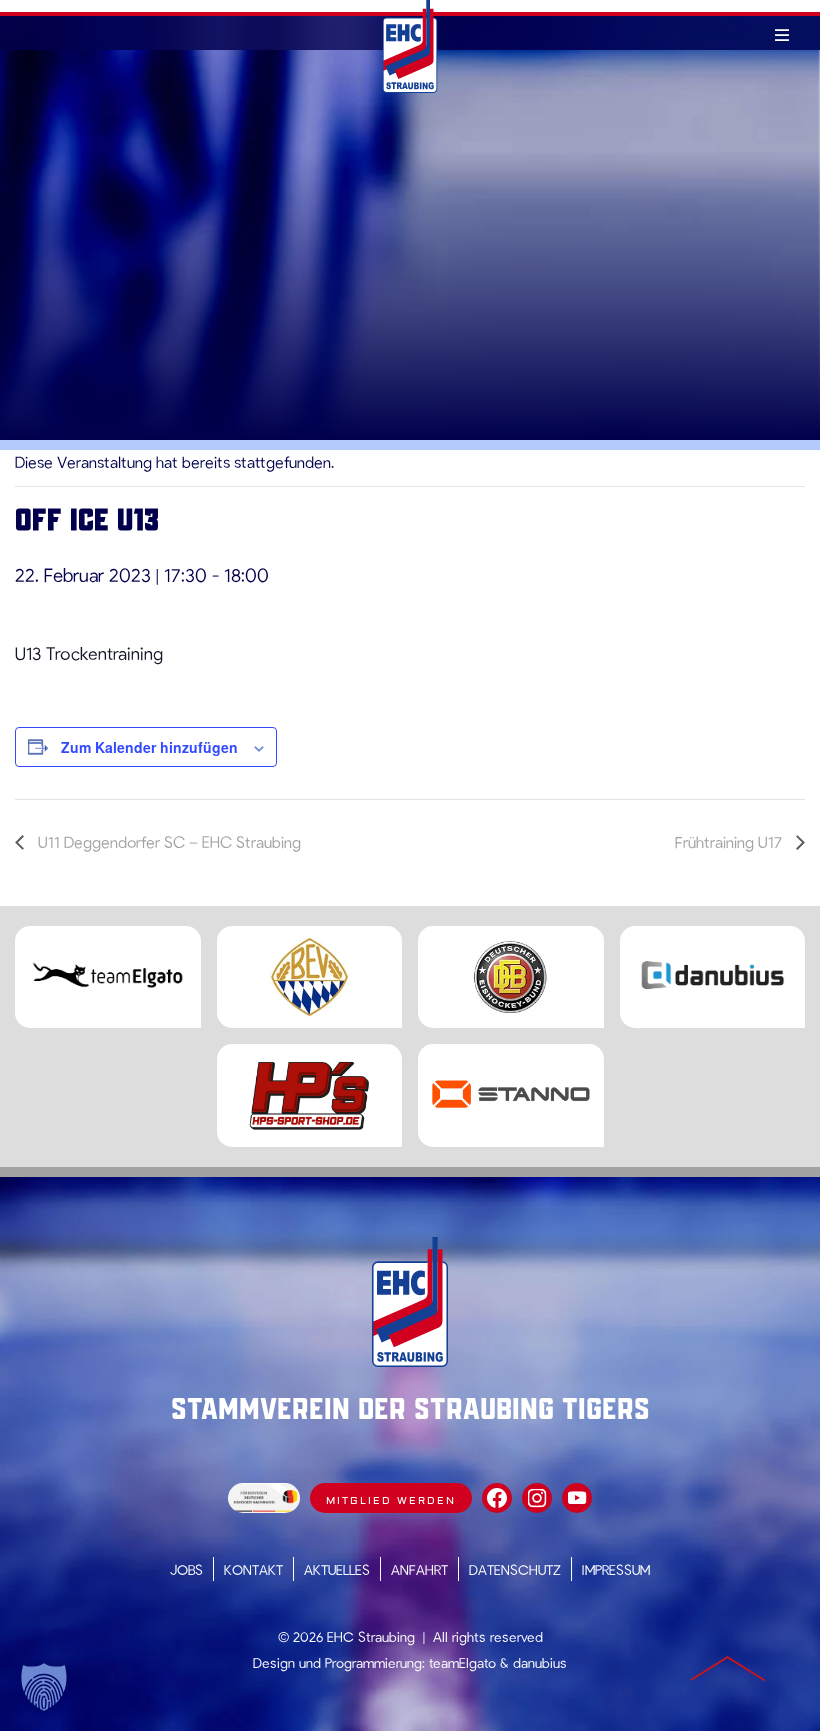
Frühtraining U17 (730, 841)
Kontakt (253, 1569)
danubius (540, 1662)
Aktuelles (337, 1569)
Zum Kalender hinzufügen (149, 747)
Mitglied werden (391, 1500)
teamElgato (462, 1662)
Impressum (616, 1569)
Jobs (186, 1569)
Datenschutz (515, 1569)
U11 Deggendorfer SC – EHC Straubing (167, 841)
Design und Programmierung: (339, 1662)
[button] (44, 1687)
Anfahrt (419, 1569)
